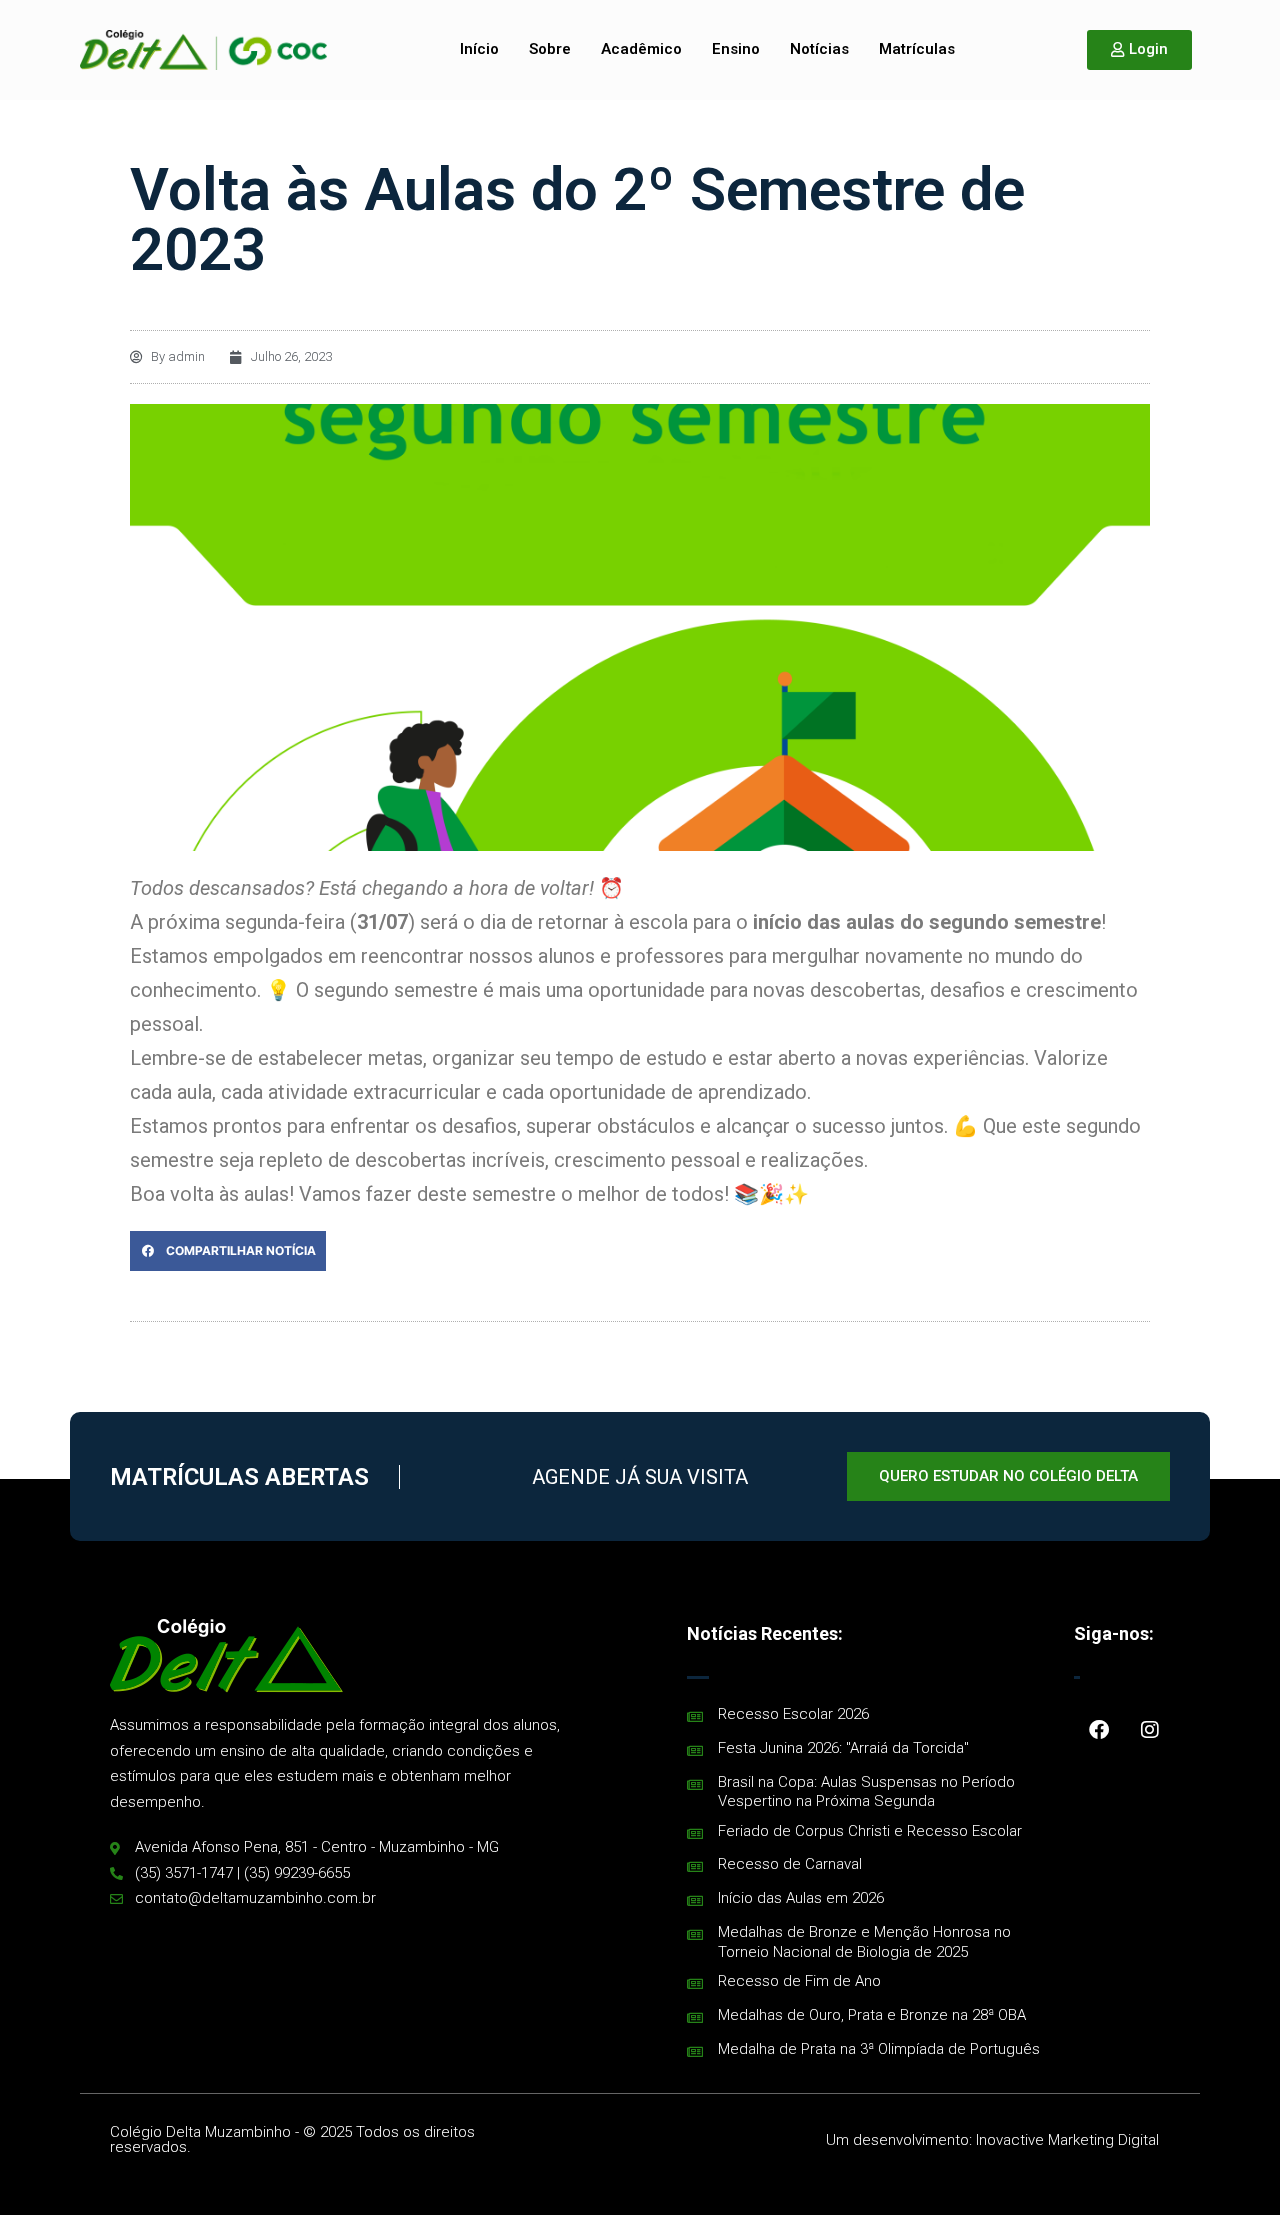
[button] (228, 1251)
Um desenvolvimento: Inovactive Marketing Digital (992, 2140)
